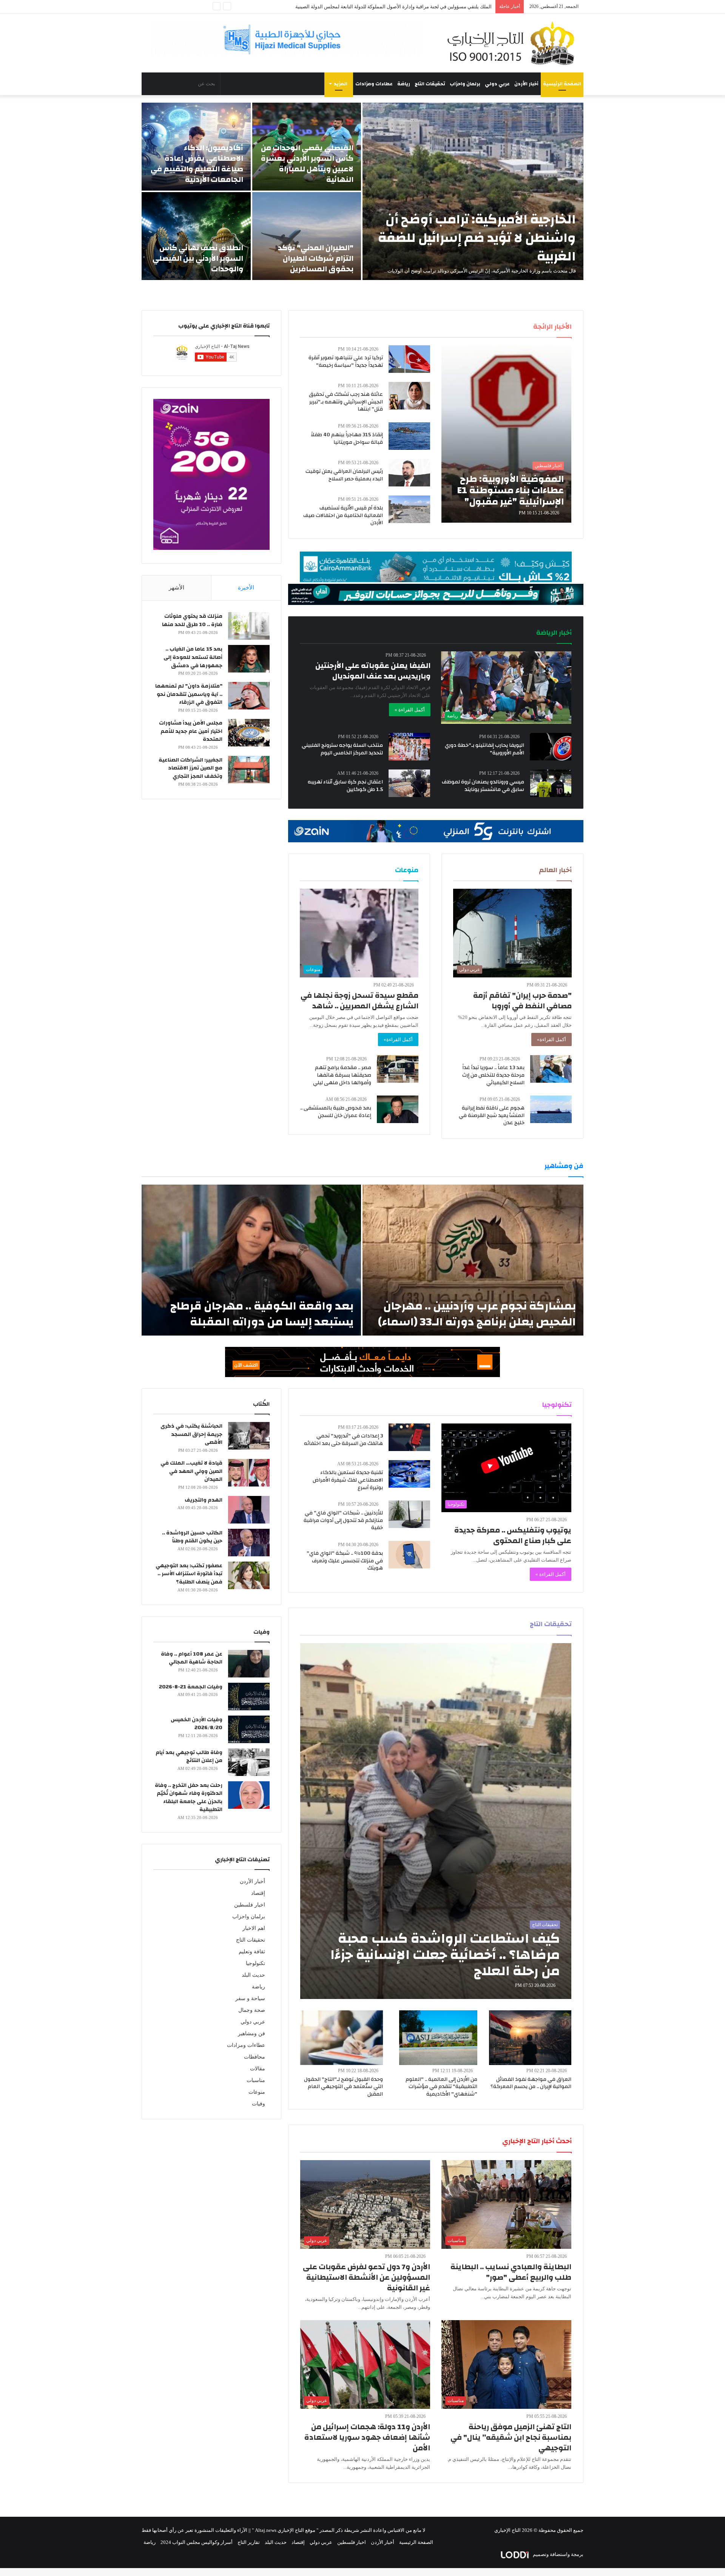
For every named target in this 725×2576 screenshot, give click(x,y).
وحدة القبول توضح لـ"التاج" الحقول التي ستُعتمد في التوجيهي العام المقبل (343, 2087)
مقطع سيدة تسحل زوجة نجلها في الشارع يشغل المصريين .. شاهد (359, 1001)
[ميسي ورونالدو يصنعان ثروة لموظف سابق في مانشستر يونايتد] (551, 783)
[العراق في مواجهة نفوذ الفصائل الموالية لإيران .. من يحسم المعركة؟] (530, 2038)
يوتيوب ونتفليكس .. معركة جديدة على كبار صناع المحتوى (513, 1535)
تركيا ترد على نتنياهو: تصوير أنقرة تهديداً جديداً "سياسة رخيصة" (346, 362)
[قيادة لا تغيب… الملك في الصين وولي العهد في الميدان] (249, 1473)
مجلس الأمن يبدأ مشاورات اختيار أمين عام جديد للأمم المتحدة (191, 731)
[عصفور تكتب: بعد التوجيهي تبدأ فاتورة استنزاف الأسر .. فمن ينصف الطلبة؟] (249, 1575)
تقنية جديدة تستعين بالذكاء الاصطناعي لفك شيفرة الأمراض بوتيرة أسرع (348, 1480)
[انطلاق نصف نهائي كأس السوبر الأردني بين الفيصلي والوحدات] (196, 236)
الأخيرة (246, 588)
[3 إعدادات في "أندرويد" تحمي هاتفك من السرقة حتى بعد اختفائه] (409, 1437)
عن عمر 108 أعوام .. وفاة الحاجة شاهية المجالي (192, 1658)
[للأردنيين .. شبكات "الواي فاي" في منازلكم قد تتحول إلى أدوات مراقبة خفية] (409, 1514)
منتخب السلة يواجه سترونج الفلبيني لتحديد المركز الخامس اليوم (342, 749)
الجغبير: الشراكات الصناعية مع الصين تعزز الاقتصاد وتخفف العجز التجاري (191, 768)
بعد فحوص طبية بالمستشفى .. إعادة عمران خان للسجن (336, 1112)
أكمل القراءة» (551, 1039)
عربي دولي (497, 84)
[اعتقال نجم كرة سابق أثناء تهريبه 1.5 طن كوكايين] (409, 783)
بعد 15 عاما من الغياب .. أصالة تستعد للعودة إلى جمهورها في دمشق (193, 657)
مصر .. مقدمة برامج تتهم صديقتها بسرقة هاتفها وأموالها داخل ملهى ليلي (342, 1075)
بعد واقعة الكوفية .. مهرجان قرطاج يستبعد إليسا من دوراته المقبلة (262, 1314)
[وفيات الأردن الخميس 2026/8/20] (249, 1729)
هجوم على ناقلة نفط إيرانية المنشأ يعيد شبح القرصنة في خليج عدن (492, 1115)
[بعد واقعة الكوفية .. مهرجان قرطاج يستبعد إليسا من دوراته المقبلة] (251, 1260)
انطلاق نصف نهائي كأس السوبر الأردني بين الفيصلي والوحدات (198, 258)
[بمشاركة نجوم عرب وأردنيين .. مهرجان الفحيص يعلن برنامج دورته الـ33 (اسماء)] (473, 1260)
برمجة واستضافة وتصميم (558, 2554)
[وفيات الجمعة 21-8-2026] (249, 1697)
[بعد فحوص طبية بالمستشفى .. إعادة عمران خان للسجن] (398, 1109)
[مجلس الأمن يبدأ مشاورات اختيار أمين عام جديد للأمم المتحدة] (249, 733)
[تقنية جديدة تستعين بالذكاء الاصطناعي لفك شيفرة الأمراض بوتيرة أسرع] (409, 1474)
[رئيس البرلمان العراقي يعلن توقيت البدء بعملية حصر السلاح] (409, 473)
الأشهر (177, 588)
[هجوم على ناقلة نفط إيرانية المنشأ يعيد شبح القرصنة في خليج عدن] (551, 1109)
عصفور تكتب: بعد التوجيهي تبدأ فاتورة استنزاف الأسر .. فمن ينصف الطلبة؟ (189, 1574)
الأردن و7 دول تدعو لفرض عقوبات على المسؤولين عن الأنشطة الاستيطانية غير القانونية (366, 2277)
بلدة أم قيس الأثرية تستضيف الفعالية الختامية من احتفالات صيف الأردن (343, 515)
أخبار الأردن (526, 84)
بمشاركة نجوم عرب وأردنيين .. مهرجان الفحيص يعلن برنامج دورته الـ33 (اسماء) (477, 1314)
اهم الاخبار (254, 1928)
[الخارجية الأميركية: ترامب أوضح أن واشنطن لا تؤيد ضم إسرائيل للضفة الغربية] (473, 191)
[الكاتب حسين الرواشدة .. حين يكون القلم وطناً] (249, 1543)
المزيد (341, 84)
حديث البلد (253, 1975)
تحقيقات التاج (430, 84)
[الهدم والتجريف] (249, 1510)
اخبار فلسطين (250, 1905)
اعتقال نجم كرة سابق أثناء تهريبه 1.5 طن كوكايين (345, 786)
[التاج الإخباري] (514, 43)
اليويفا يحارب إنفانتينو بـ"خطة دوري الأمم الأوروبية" (484, 749)
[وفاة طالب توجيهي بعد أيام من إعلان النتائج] (249, 1762)
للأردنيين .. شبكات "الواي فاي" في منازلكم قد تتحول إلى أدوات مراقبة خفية (343, 1520)
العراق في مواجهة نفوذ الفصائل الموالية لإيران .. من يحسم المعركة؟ (531, 2083)
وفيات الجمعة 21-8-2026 (191, 1687)
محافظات (255, 2057)
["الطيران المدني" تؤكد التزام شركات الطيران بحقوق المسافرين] (307, 236)
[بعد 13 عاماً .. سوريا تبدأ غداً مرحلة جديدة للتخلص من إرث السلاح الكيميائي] (551, 1069)
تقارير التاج (249, 2542)
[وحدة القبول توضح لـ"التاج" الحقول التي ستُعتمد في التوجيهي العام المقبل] (342, 2038)
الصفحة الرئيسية (562, 84)
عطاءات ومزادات (374, 84)
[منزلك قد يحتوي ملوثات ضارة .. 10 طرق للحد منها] (249, 626)
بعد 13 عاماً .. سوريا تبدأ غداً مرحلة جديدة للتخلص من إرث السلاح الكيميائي (493, 1075)
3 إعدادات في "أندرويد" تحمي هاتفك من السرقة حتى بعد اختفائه (343, 1440)
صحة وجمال (252, 2010)
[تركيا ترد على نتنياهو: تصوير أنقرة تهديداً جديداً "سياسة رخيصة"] (409, 359)
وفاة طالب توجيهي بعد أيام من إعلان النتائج (189, 1757)
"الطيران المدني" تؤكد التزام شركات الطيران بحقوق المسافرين (316, 258)
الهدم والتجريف (204, 1500)
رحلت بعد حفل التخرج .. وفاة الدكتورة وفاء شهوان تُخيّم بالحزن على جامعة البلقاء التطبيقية (189, 1798)
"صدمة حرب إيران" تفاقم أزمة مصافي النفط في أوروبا (522, 1001)
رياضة (404, 84)
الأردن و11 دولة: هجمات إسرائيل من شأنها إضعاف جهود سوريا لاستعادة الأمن (367, 2437)
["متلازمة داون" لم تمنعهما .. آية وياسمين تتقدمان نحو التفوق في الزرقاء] (249, 696)
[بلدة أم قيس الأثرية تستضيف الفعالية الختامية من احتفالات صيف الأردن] (409, 509)
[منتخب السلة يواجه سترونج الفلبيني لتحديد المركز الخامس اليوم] (409, 747)
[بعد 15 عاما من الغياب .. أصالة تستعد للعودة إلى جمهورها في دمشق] (249, 659)
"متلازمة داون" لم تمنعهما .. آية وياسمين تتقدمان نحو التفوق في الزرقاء (189, 694)
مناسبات (256, 2080)
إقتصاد (258, 1893)
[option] (362, 191)
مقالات (258, 2069)
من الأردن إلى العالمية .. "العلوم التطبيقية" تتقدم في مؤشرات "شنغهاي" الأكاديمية (441, 2087)
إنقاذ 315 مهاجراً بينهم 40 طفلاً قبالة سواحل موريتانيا (347, 439)
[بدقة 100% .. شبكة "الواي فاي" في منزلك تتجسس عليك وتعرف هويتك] (409, 1555)
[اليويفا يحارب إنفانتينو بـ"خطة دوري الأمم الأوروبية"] (551, 747)
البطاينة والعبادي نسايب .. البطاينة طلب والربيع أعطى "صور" (511, 2272)
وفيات (258, 2104)
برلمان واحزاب (465, 84)
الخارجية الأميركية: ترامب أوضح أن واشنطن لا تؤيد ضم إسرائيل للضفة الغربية (477, 238)
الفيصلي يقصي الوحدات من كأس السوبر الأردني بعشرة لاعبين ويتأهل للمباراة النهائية (307, 164)
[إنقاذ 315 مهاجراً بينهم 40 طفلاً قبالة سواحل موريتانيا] (409, 436)
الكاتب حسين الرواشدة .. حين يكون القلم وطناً (192, 1537)
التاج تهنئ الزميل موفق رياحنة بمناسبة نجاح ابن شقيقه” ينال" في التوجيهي (511, 2437)
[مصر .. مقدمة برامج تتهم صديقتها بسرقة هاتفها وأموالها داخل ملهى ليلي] (398, 1069)
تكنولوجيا (255, 1963)
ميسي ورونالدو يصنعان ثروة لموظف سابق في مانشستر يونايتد (483, 786)
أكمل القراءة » (410, 710)
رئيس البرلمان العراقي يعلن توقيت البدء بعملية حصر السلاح (344, 475)
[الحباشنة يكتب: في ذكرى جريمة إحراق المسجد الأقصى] (249, 1436)
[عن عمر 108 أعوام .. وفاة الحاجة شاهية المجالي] (249, 1664)
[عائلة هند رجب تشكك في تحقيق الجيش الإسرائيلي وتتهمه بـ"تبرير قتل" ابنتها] (409, 396)
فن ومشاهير (251, 2034)
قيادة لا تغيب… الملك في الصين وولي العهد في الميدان (191, 1471)
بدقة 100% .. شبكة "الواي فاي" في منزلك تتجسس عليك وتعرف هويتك (345, 1561)
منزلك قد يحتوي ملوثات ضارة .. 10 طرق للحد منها (192, 620)
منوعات (257, 2092)
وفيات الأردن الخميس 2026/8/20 (197, 1724)
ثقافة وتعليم (252, 1952)
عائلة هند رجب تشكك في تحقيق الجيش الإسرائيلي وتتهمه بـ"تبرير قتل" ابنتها (346, 402)
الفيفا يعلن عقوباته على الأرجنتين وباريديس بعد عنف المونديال (373, 671)
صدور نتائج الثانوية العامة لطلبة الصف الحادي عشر (441, 7)
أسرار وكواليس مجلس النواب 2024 (197, 2542)
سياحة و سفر (250, 1998)
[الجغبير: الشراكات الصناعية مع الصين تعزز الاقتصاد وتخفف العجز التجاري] (249, 770)
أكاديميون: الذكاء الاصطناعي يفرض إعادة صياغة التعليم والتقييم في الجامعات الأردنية (197, 164)
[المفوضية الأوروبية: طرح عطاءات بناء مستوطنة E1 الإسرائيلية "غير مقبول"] (506, 434)
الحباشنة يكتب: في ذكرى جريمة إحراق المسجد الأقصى (191, 1434)
